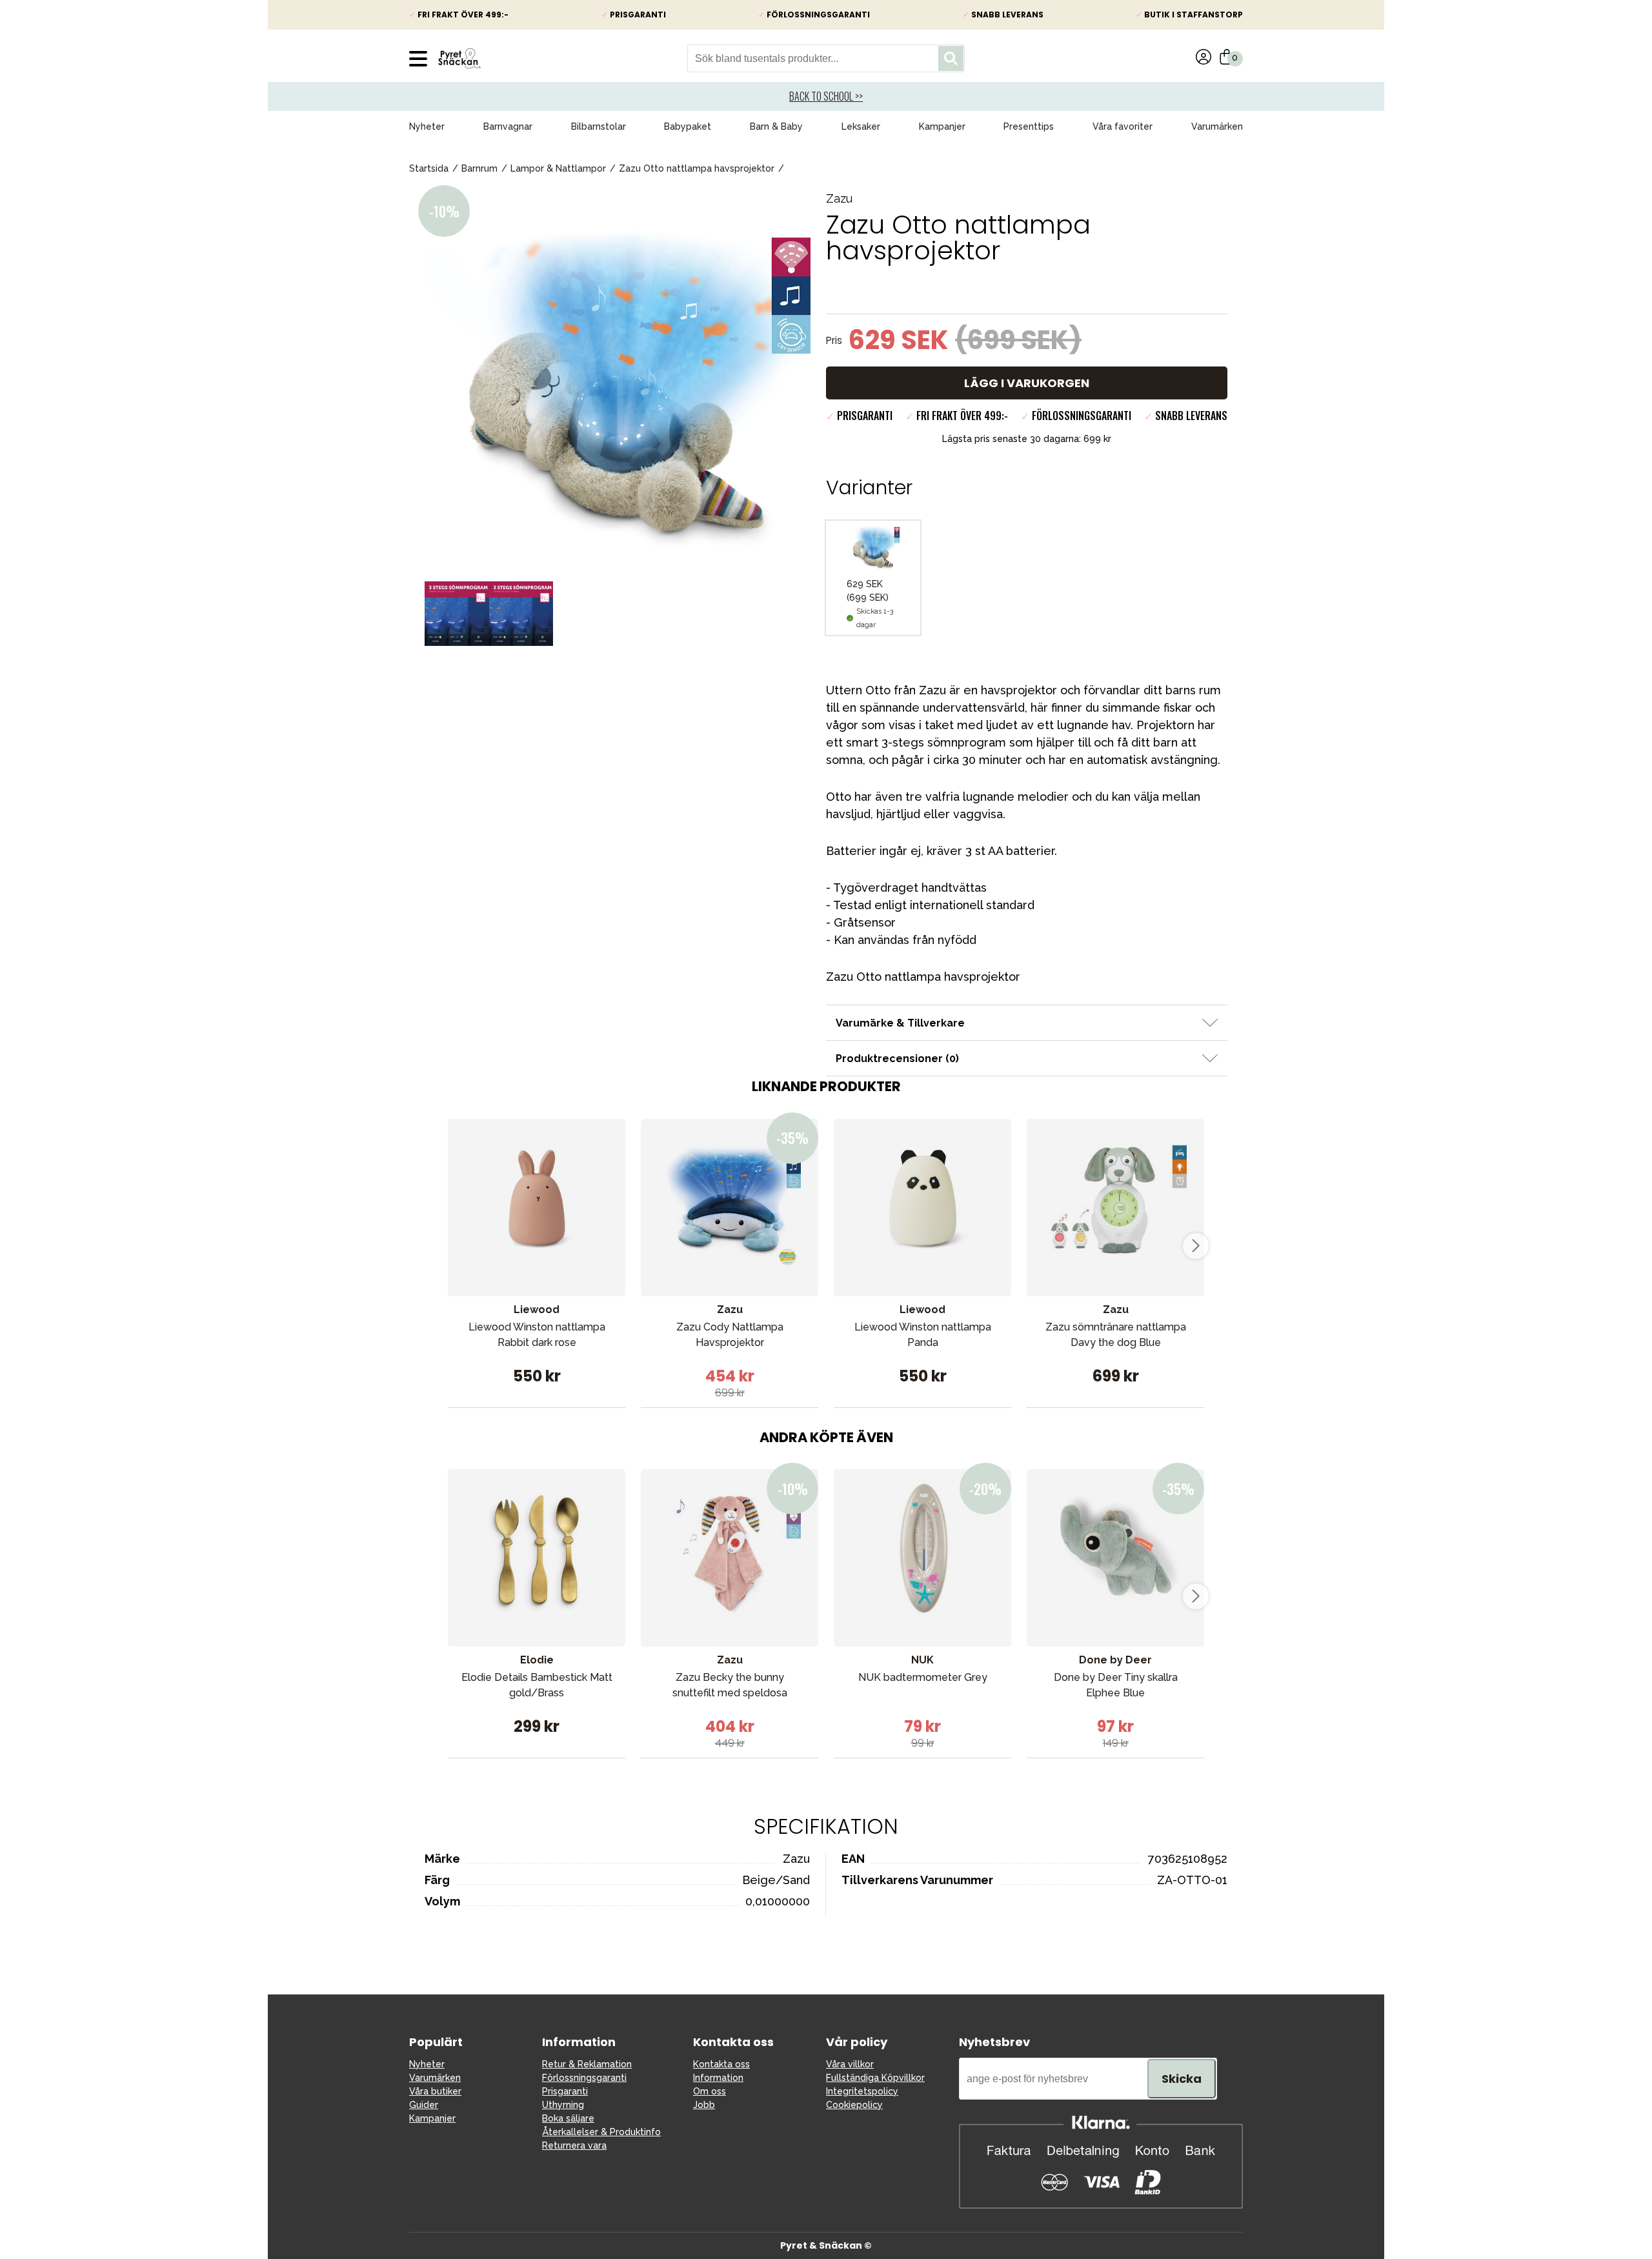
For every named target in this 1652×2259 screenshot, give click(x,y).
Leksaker (861, 126)
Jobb (704, 2105)
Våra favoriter (1123, 126)
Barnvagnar (508, 126)
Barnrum (479, 168)
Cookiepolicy (854, 2105)
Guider (424, 2105)
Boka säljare (568, 2118)
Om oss (710, 2091)
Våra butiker (435, 2091)
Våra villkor (850, 2064)
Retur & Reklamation (587, 2064)
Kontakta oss (721, 2064)
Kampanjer (942, 126)
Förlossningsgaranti (584, 2078)
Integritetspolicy (862, 2091)
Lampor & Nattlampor (558, 168)
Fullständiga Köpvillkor (875, 2078)
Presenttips (1029, 126)
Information (718, 2078)
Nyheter (427, 126)
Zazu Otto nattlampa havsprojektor (697, 168)
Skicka (1182, 2079)
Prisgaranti (565, 2091)
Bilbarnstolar (599, 126)
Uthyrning (563, 2105)
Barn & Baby (776, 126)
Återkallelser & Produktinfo (601, 2132)
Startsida (429, 168)
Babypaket (688, 126)
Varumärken (1217, 126)
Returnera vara (574, 2145)
